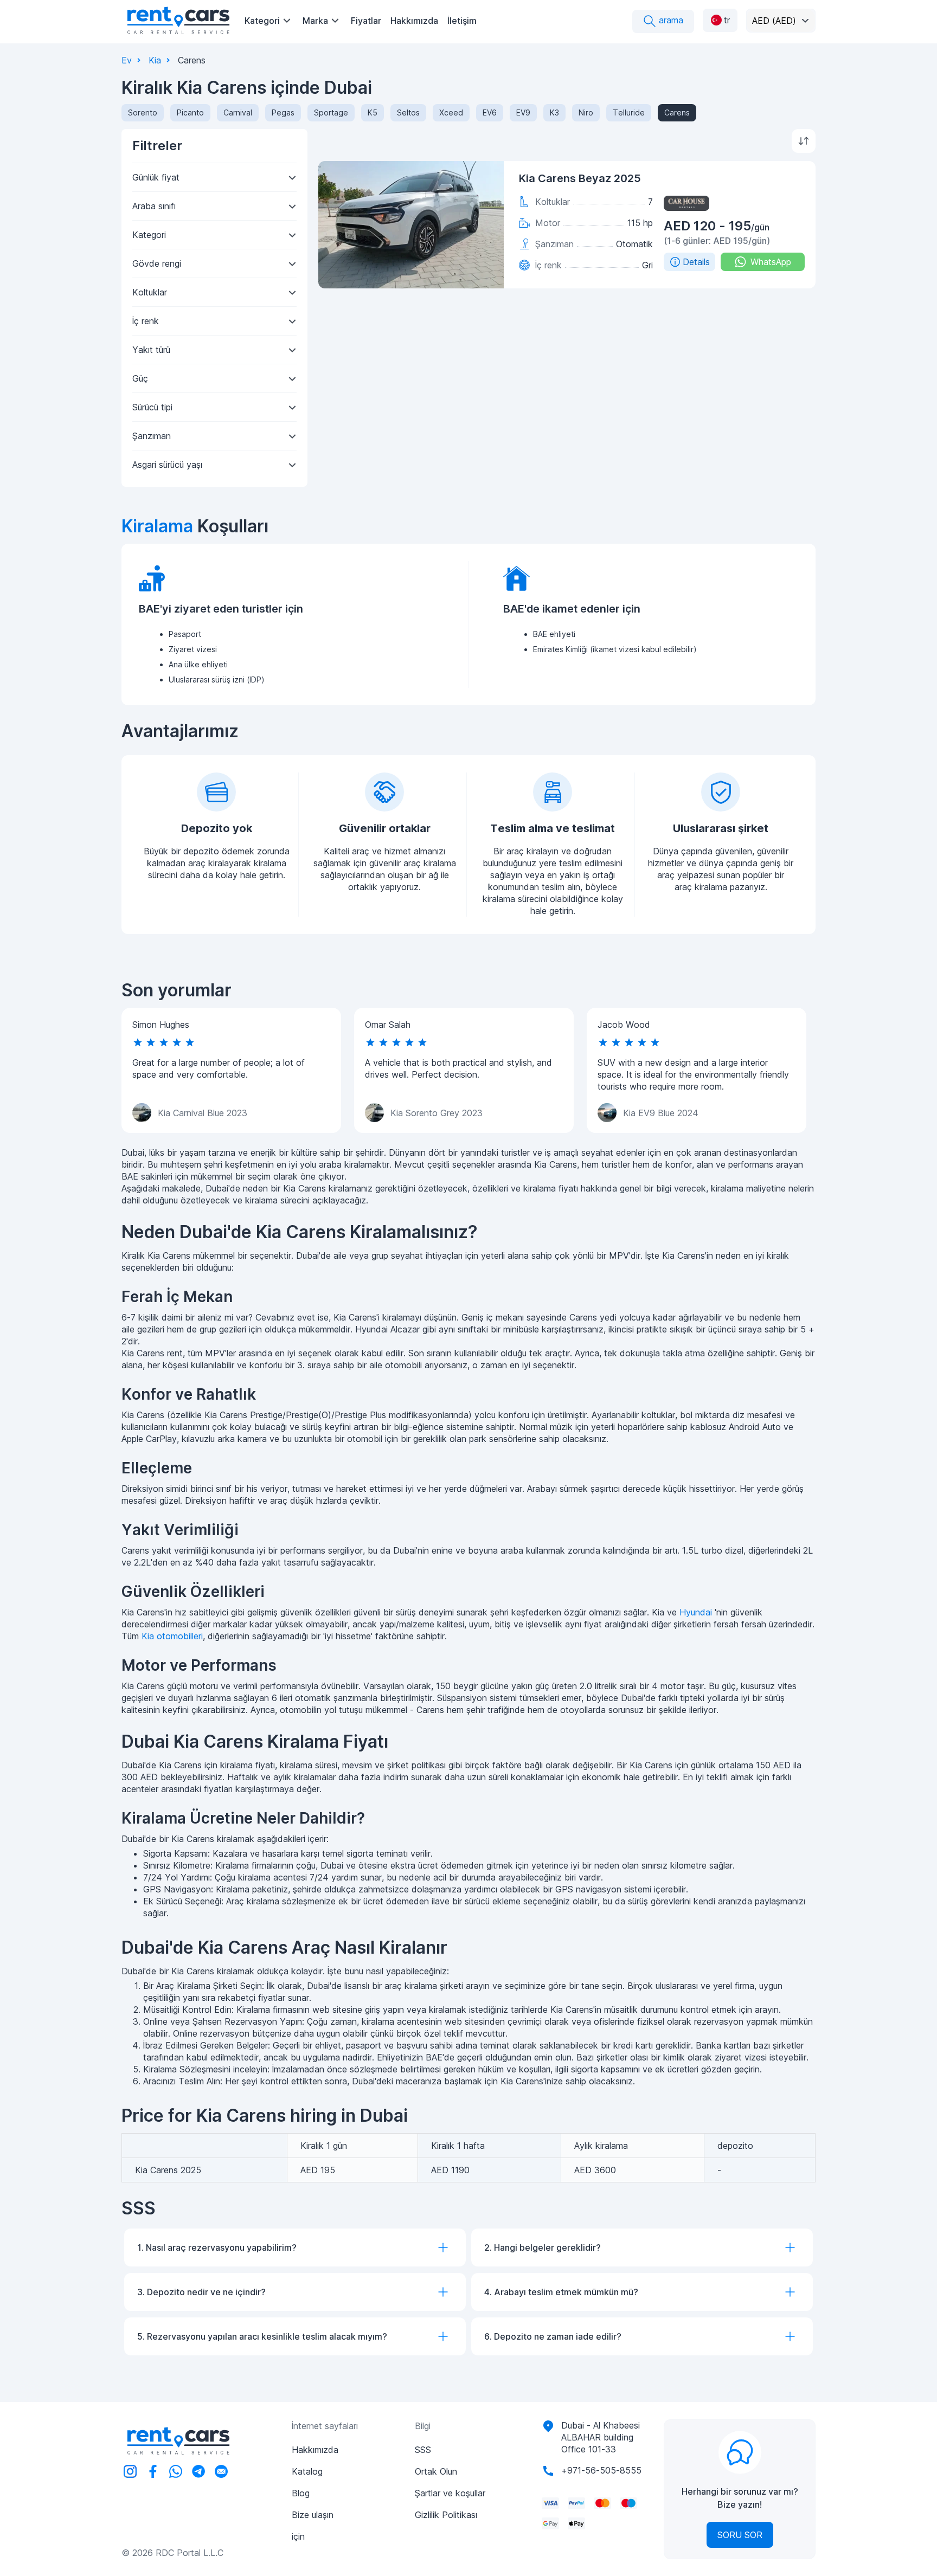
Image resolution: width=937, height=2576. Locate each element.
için (298, 2536)
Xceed (451, 112)
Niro (586, 112)
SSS (423, 2450)
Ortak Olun (436, 2471)
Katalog (307, 2471)
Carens (677, 112)
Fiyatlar (366, 21)
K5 (373, 112)
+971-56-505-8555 (601, 2470)
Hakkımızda (414, 21)
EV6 (490, 112)
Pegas (283, 112)
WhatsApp (771, 262)
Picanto (190, 112)
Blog (301, 2493)
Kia (155, 60)
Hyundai (696, 1612)
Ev (127, 60)
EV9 (523, 112)
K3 (554, 112)
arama (670, 20)
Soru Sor (740, 2535)
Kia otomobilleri (172, 1636)
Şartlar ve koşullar (450, 2493)
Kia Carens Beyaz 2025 (580, 178)
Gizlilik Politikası (446, 2515)
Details (696, 262)
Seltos (408, 112)
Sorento (143, 112)
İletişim (462, 21)
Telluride (629, 112)
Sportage (331, 112)
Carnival (238, 112)
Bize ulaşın (313, 2515)
